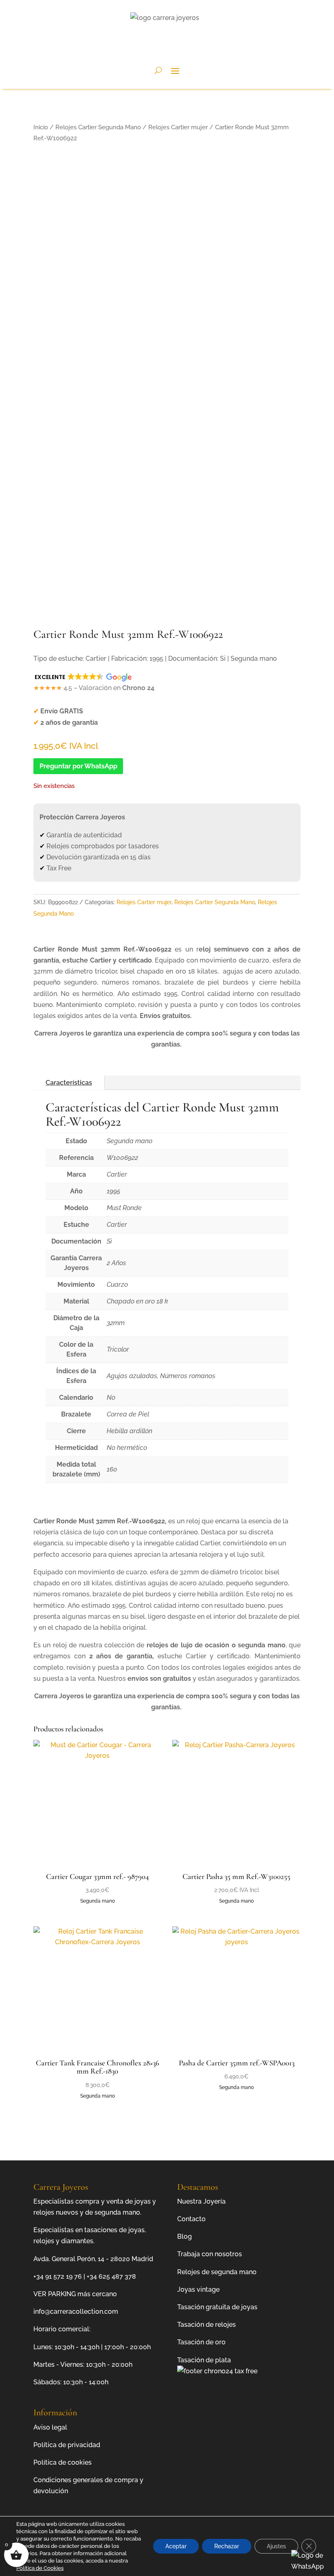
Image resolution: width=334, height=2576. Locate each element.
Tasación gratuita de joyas (217, 2307)
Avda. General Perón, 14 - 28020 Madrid (93, 2259)
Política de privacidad (67, 2445)
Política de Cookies (40, 2568)
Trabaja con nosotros (210, 2254)
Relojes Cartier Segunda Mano (98, 127)
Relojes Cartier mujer (178, 127)
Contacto (191, 2219)
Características (69, 1083)
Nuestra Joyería (201, 2201)
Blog (185, 2236)
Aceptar (176, 2546)
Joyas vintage (198, 2289)
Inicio (41, 127)
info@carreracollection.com (76, 2312)
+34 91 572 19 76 (58, 2276)
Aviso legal (50, 2427)
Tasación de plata (204, 2360)
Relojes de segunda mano (217, 2272)
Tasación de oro (201, 2342)
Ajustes (276, 2546)
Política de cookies (63, 2462)
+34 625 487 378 (111, 2276)
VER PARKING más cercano (75, 2294)
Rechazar (227, 2546)
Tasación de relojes (207, 2325)
